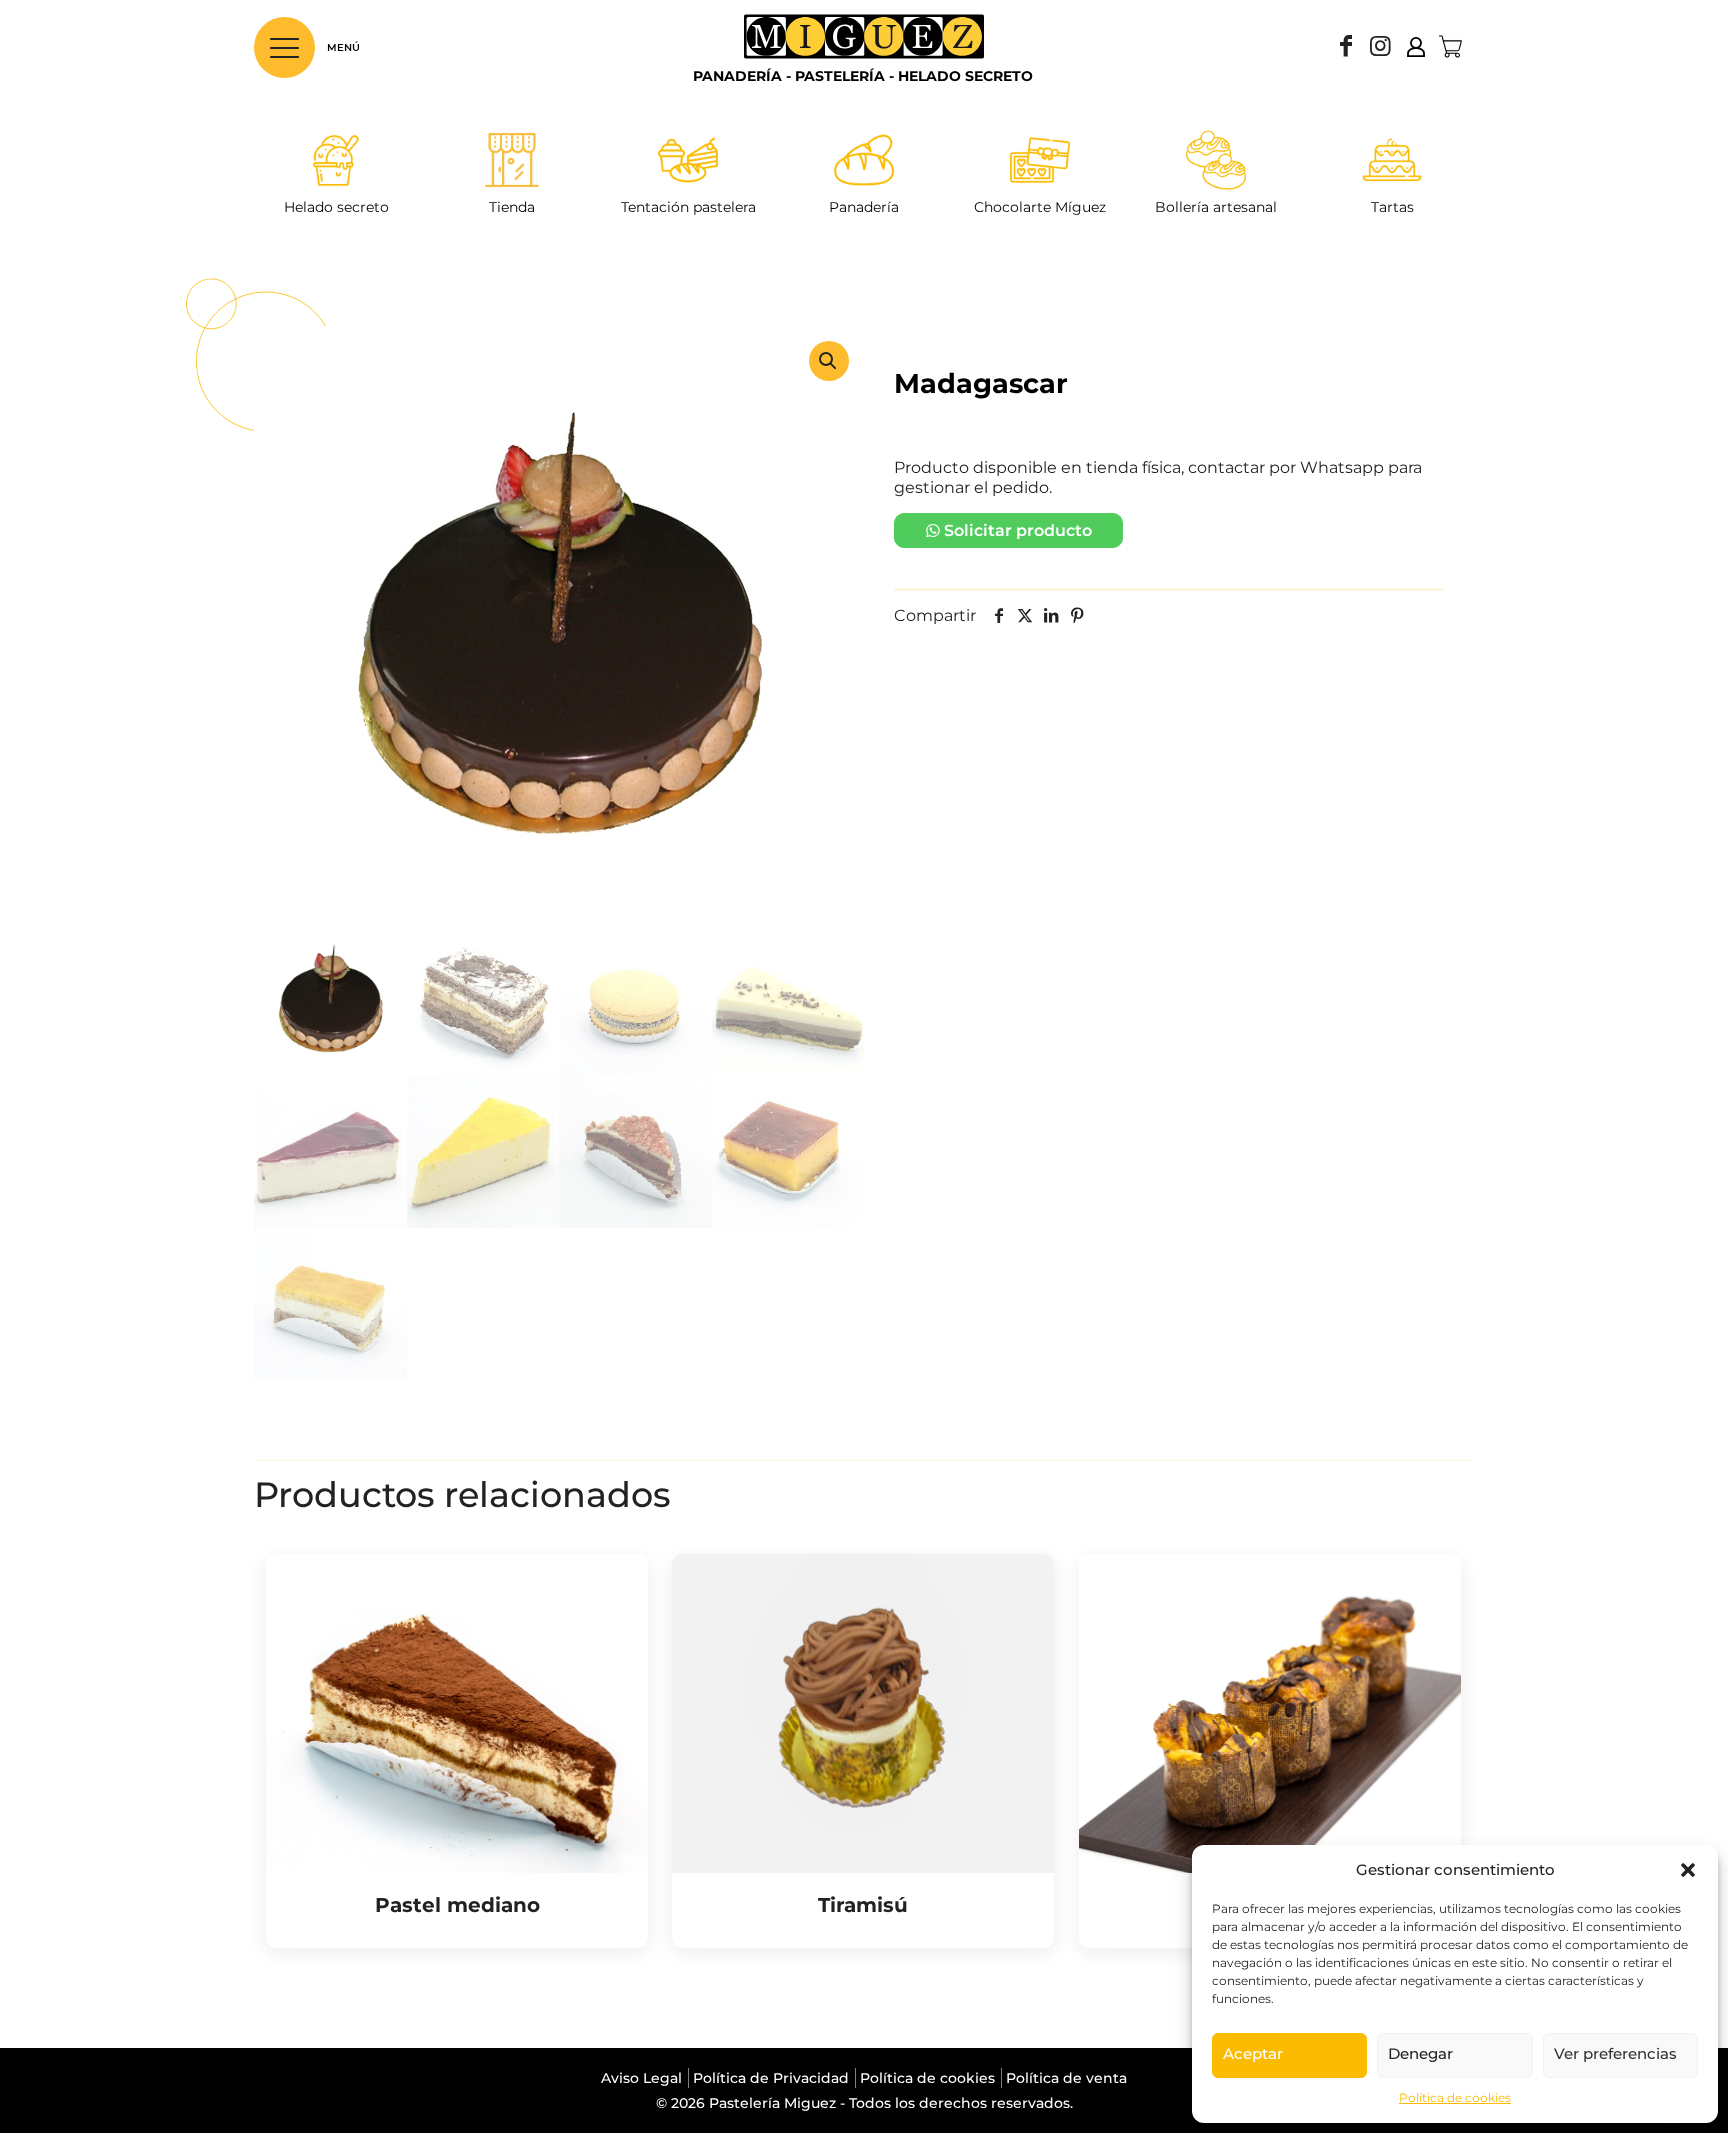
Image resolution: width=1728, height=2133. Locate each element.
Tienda (512, 207)
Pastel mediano (457, 1905)
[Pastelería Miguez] (864, 46)
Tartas (1392, 207)
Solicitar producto (1018, 530)
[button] (1688, 1870)
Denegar (1420, 2053)
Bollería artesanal (1216, 207)
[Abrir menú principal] (284, 47)
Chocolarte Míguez (1040, 207)
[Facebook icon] (1346, 48)
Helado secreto (336, 207)
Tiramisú (863, 1905)
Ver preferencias (1615, 2053)
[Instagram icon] (1380, 48)
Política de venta (1066, 2078)
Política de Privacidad (771, 2078)
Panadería (864, 207)
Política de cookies (1455, 2097)
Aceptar (1253, 2053)
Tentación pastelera (688, 207)
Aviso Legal (641, 2078)
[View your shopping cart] (1450, 46)
